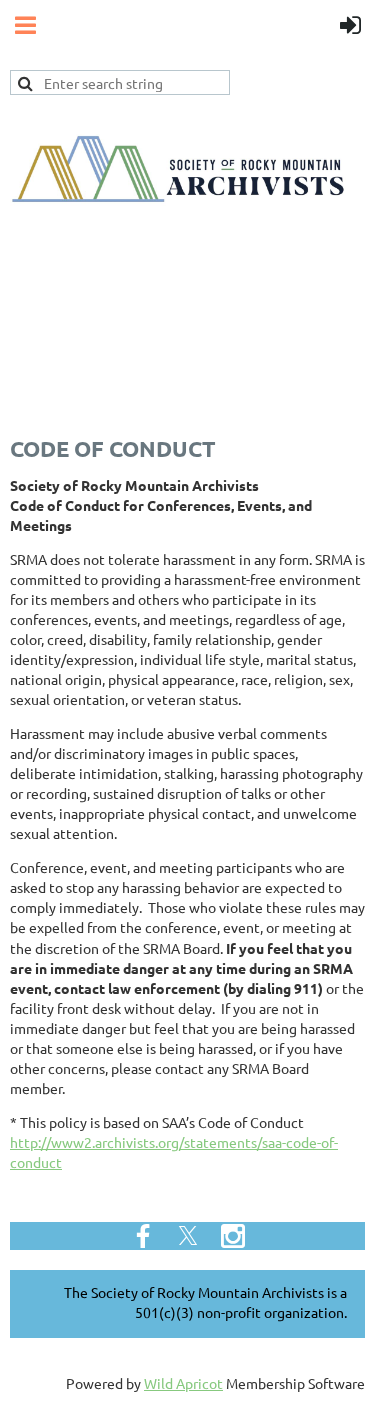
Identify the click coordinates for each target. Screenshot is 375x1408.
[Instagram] (233, 1236)
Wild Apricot (183, 1383)
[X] (188, 1236)
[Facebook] (143, 1236)
